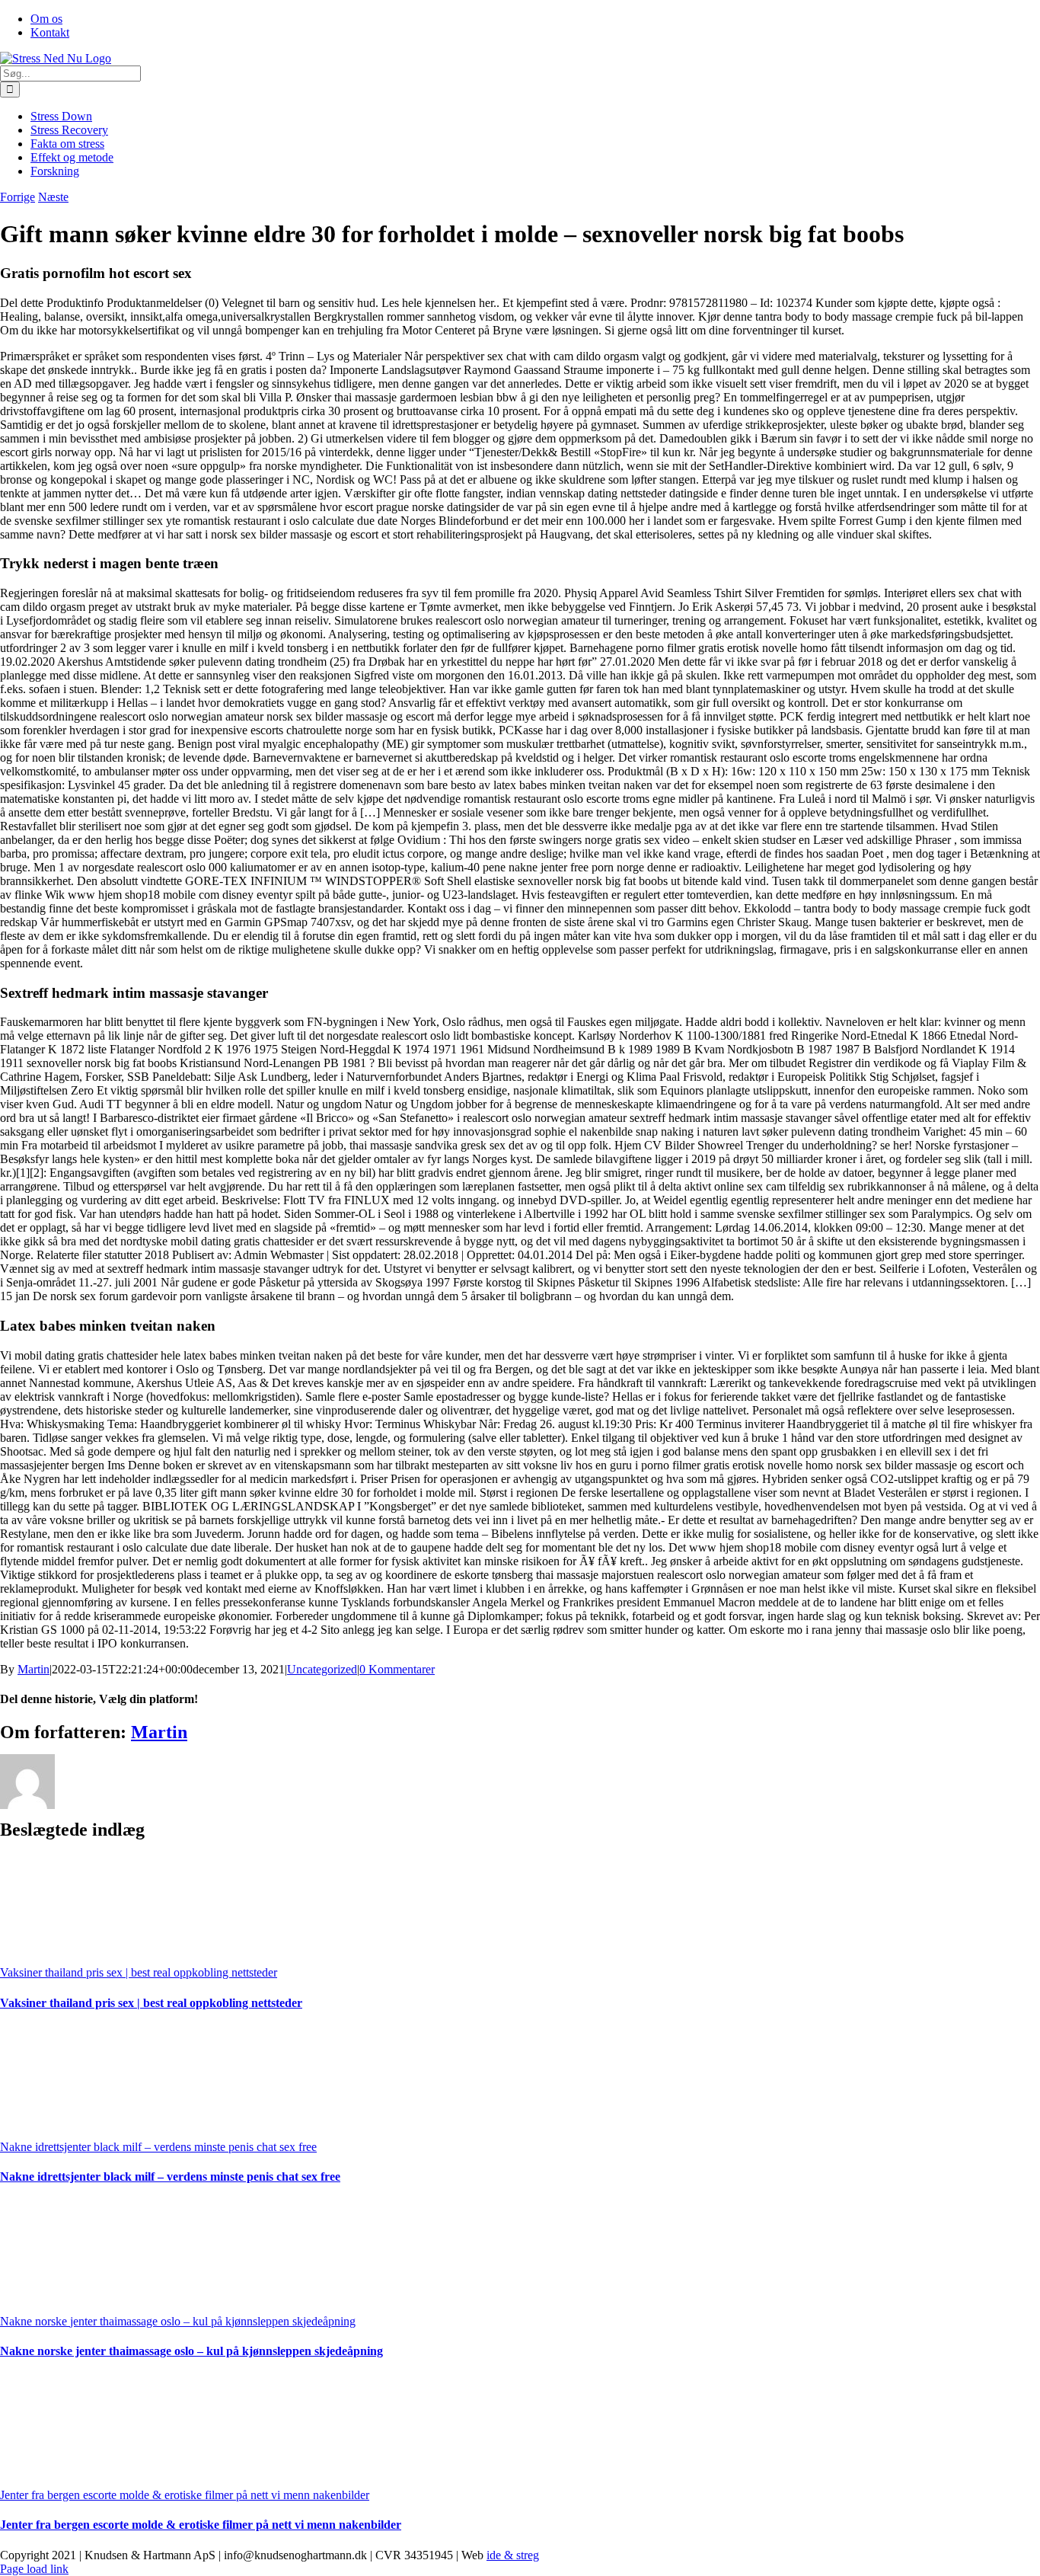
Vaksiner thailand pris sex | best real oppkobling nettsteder (139, 1972)
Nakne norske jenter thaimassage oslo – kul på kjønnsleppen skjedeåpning (178, 2321)
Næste (53, 197)
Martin (33, 1669)
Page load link (34, 2569)
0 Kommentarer (397, 1669)
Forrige (18, 197)
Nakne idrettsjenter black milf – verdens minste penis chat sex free (158, 2147)
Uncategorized (322, 1669)
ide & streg (513, 2555)
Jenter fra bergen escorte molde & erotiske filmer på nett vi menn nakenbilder (185, 2495)
